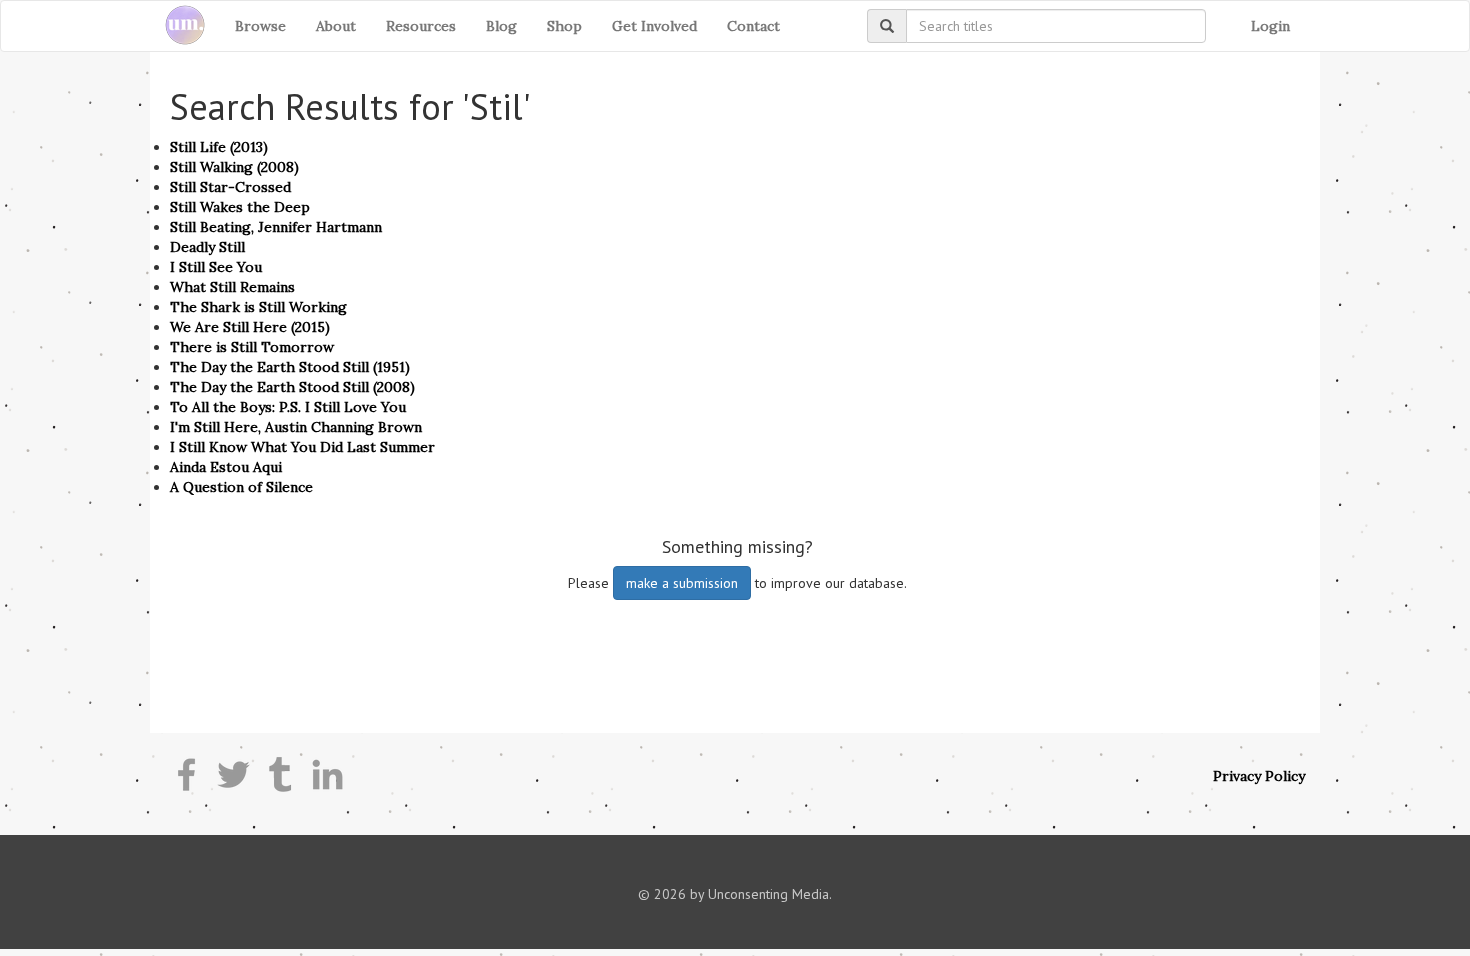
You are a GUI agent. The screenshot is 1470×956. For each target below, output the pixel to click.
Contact (753, 26)
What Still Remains (232, 287)
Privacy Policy (1259, 776)
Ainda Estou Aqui (226, 467)
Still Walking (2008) (234, 167)
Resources (421, 26)
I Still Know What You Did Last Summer (302, 447)
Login (1270, 26)
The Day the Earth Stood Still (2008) (292, 387)
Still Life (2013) (219, 147)
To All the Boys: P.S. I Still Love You (288, 407)
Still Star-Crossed (230, 187)
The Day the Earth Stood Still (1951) (290, 367)
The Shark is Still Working (258, 307)
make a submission (682, 583)
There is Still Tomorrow (252, 347)
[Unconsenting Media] (177, 26)
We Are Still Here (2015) (250, 327)
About (336, 26)
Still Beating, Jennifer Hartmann (276, 227)
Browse (260, 26)
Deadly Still (207, 247)
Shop (564, 26)
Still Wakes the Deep (240, 207)
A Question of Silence (241, 487)
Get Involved (654, 26)
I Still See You (216, 267)
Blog (501, 26)
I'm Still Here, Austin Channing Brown (296, 427)
